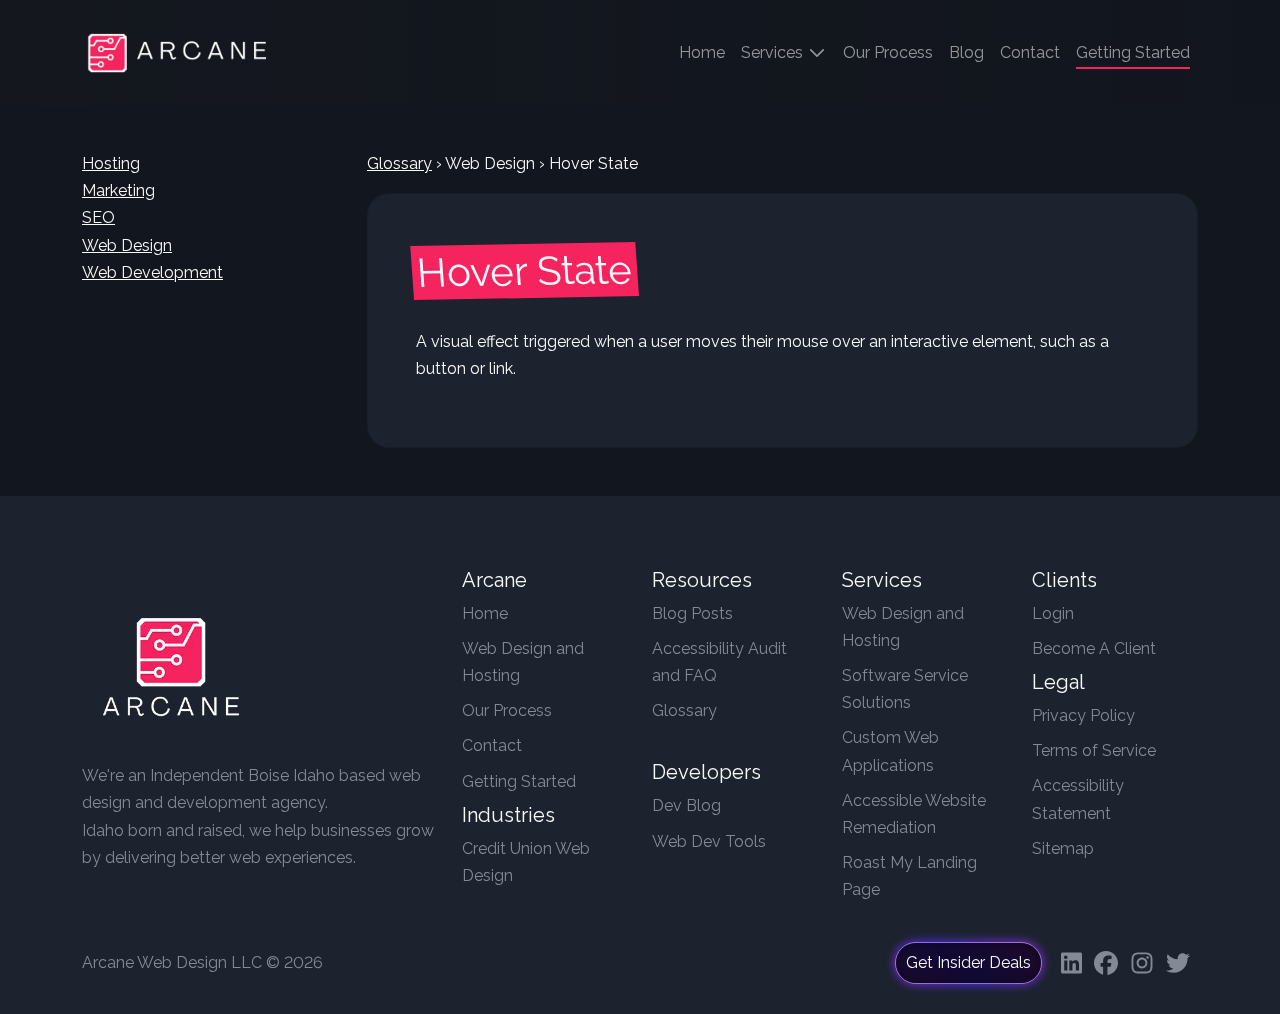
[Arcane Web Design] (171, 671)
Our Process (888, 52)
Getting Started (519, 781)
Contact (1030, 52)
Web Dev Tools (709, 841)
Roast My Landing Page (909, 876)
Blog (966, 52)
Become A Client (1094, 648)
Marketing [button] (118, 190)
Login (1053, 613)
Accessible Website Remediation (914, 814)
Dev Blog (686, 805)
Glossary (399, 163)
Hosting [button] (111, 163)
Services (774, 52)
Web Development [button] (152, 272)
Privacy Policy (1083, 715)
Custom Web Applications (890, 751)
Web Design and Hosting (523, 662)
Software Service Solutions (905, 689)
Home (706, 52)
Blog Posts (692, 613)
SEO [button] (98, 217)
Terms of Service (1094, 750)
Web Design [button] (127, 245)
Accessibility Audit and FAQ (719, 662)
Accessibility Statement (1078, 799)
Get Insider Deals (968, 962)
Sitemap (1063, 848)
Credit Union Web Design (526, 862)
